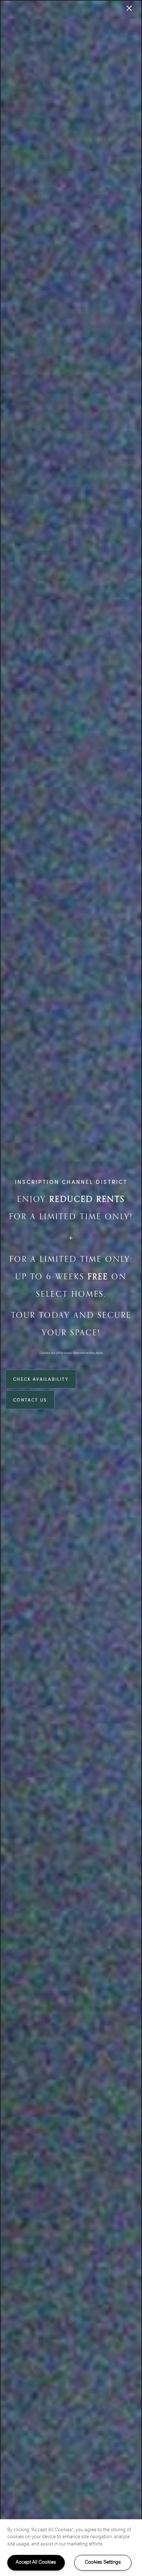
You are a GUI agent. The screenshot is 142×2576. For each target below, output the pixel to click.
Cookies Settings (103, 2562)
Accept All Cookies (36, 2562)
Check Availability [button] (41, 1379)
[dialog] (71, 1288)
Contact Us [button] (30, 1400)
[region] (71, 2548)
